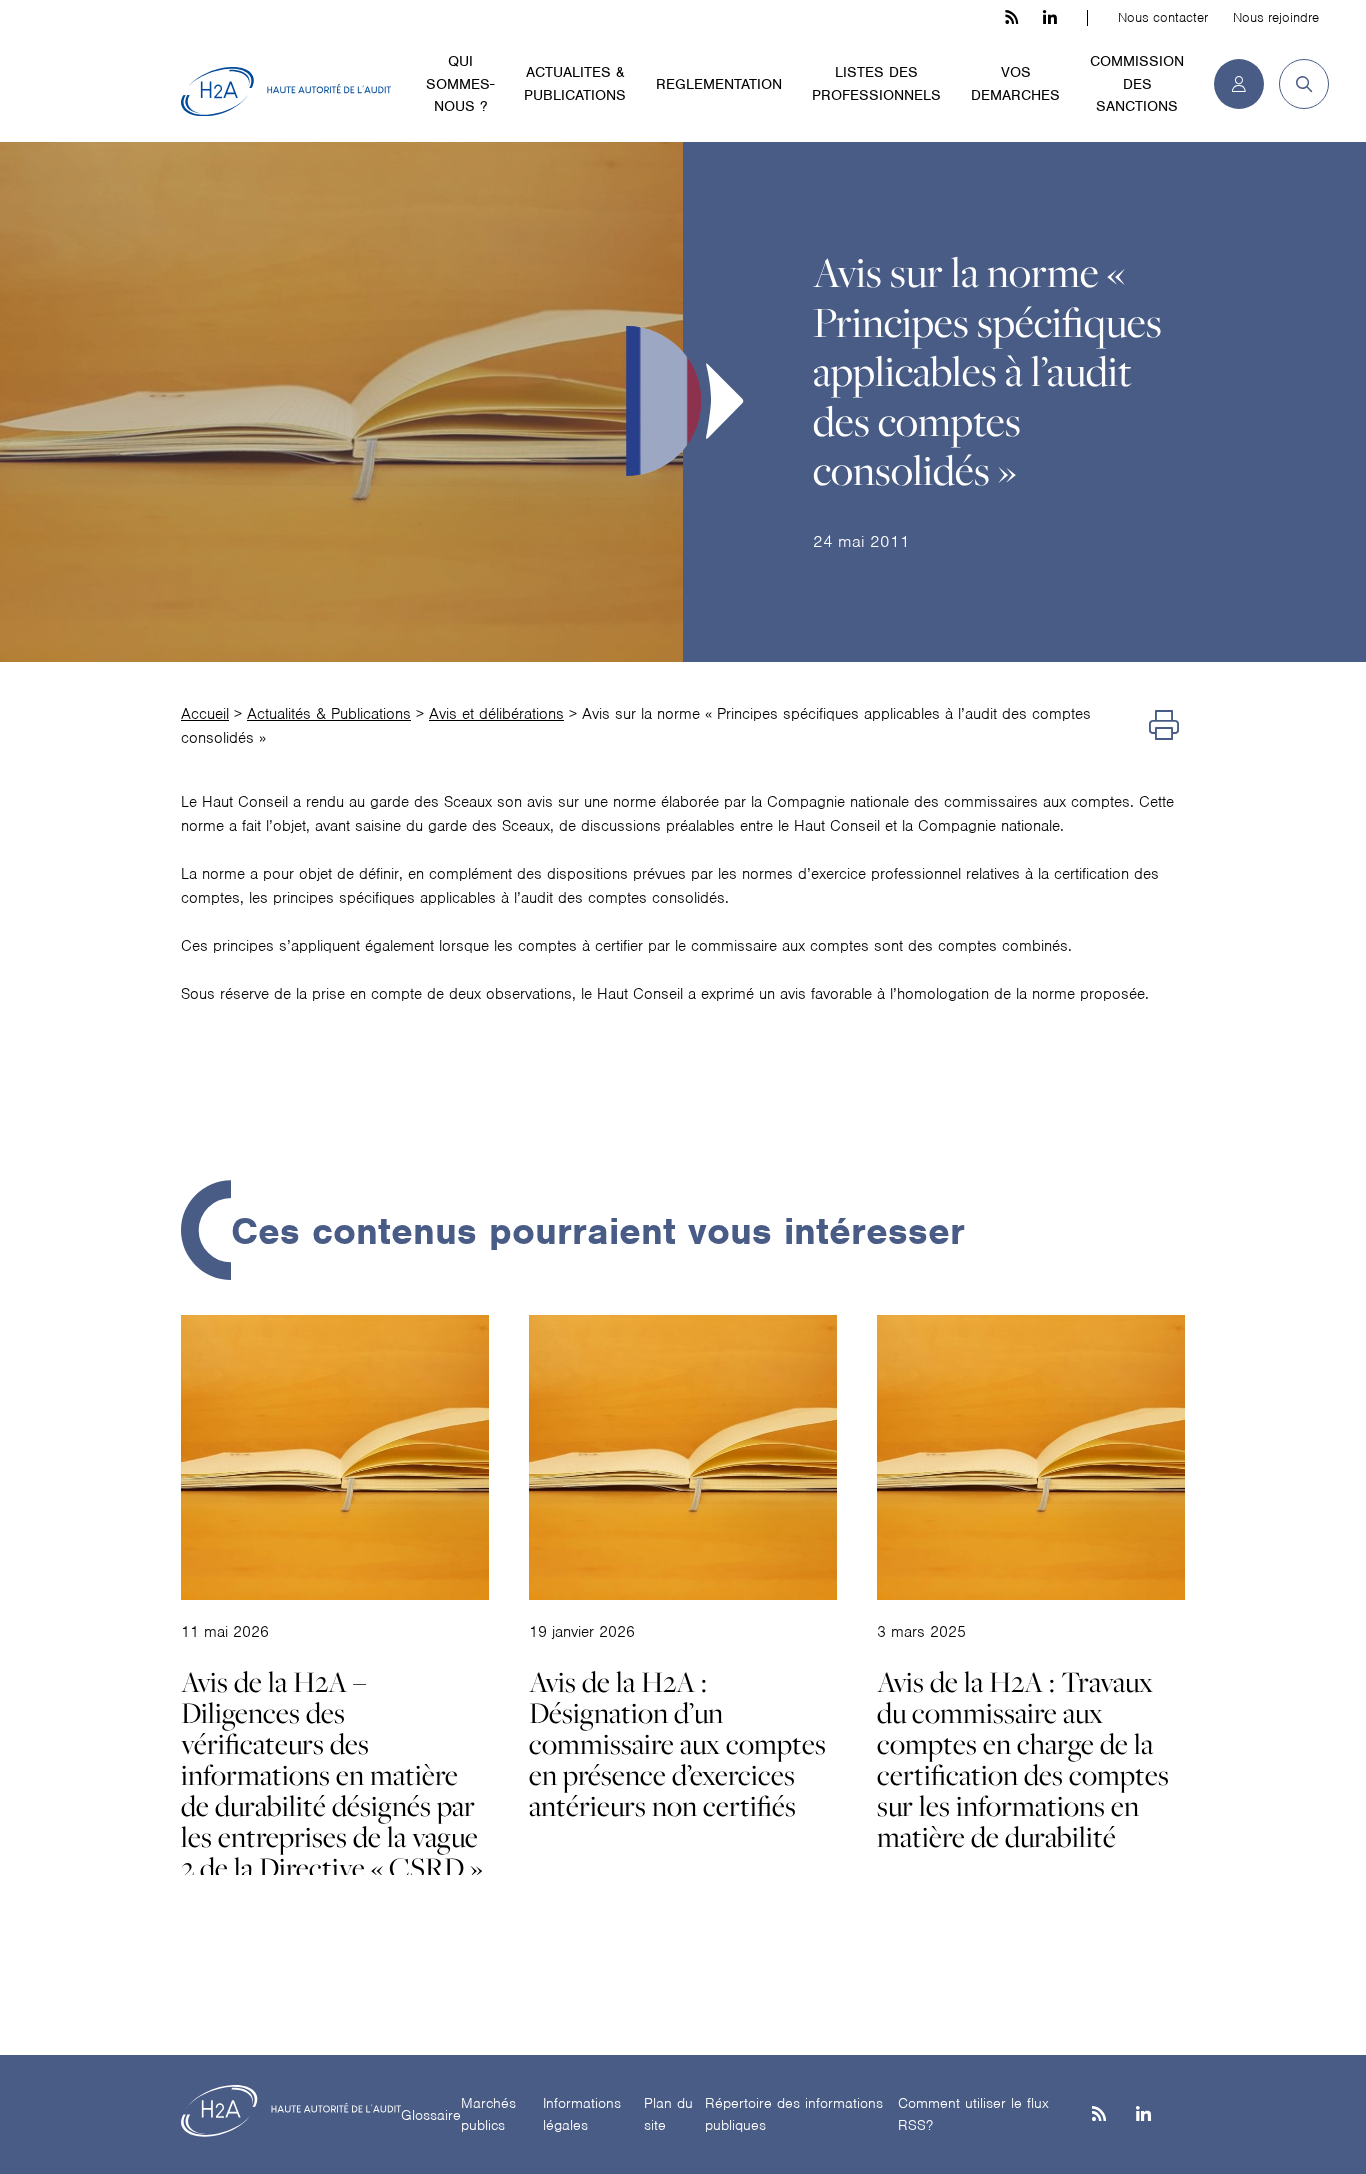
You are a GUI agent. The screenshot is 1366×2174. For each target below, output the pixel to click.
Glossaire (431, 2115)
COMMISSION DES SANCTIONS (1137, 83)
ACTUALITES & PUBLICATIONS (575, 83)
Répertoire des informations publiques (794, 2114)
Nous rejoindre (1276, 17)
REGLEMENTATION (719, 84)
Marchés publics (488, 2114)
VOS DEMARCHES (1015, 83)
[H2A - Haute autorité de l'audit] (286, 92)
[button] (1296, 84)
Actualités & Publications (329, 714)
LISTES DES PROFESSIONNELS (876, 83)
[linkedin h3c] (1050, 18)
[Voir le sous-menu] (506, 60)
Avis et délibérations (496, 714)
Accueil (205, 714)
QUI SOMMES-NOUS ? (460, 83)
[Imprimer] (1164, 726)
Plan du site (668, 2114)
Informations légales (582, 2114)
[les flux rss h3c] (1011, 18)
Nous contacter (1163, 17)
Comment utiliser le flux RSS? (973, 2114)
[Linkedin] (1143, 2115)
